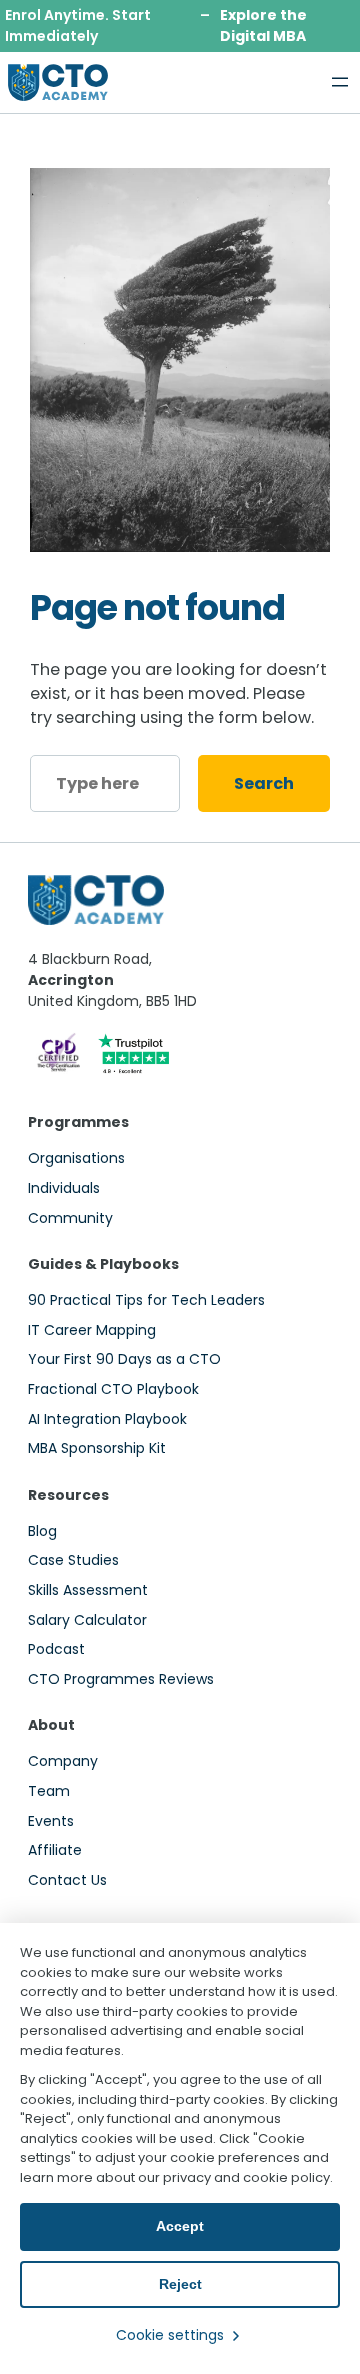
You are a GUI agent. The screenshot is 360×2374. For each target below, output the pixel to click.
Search (264, 783)
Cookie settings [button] (170, 2335)
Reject (180, 2284)
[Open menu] (340, 82)
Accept (180, 2226)
